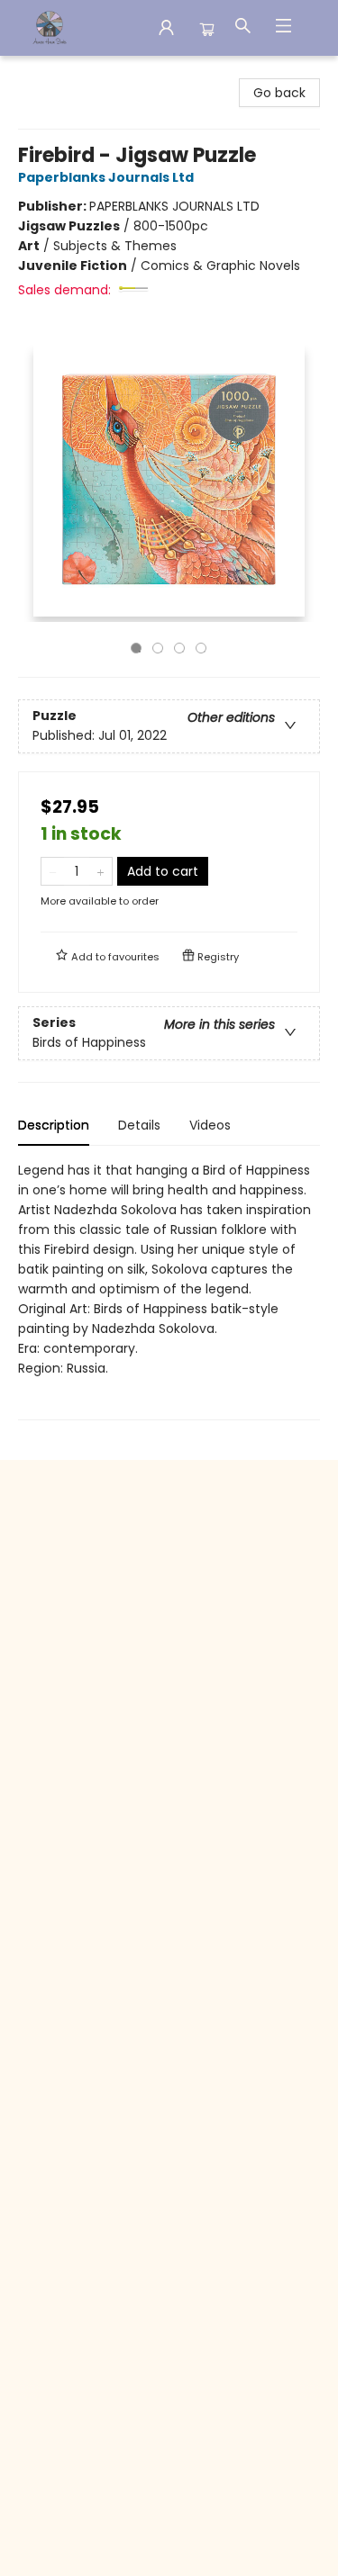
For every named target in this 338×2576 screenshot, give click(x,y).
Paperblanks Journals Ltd (106, 177)
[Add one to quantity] (100, 871)
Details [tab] (139, 1125)
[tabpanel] (169, 1290)
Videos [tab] (210, 1125)
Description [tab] (54, 1125)
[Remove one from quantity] (53, 871)
